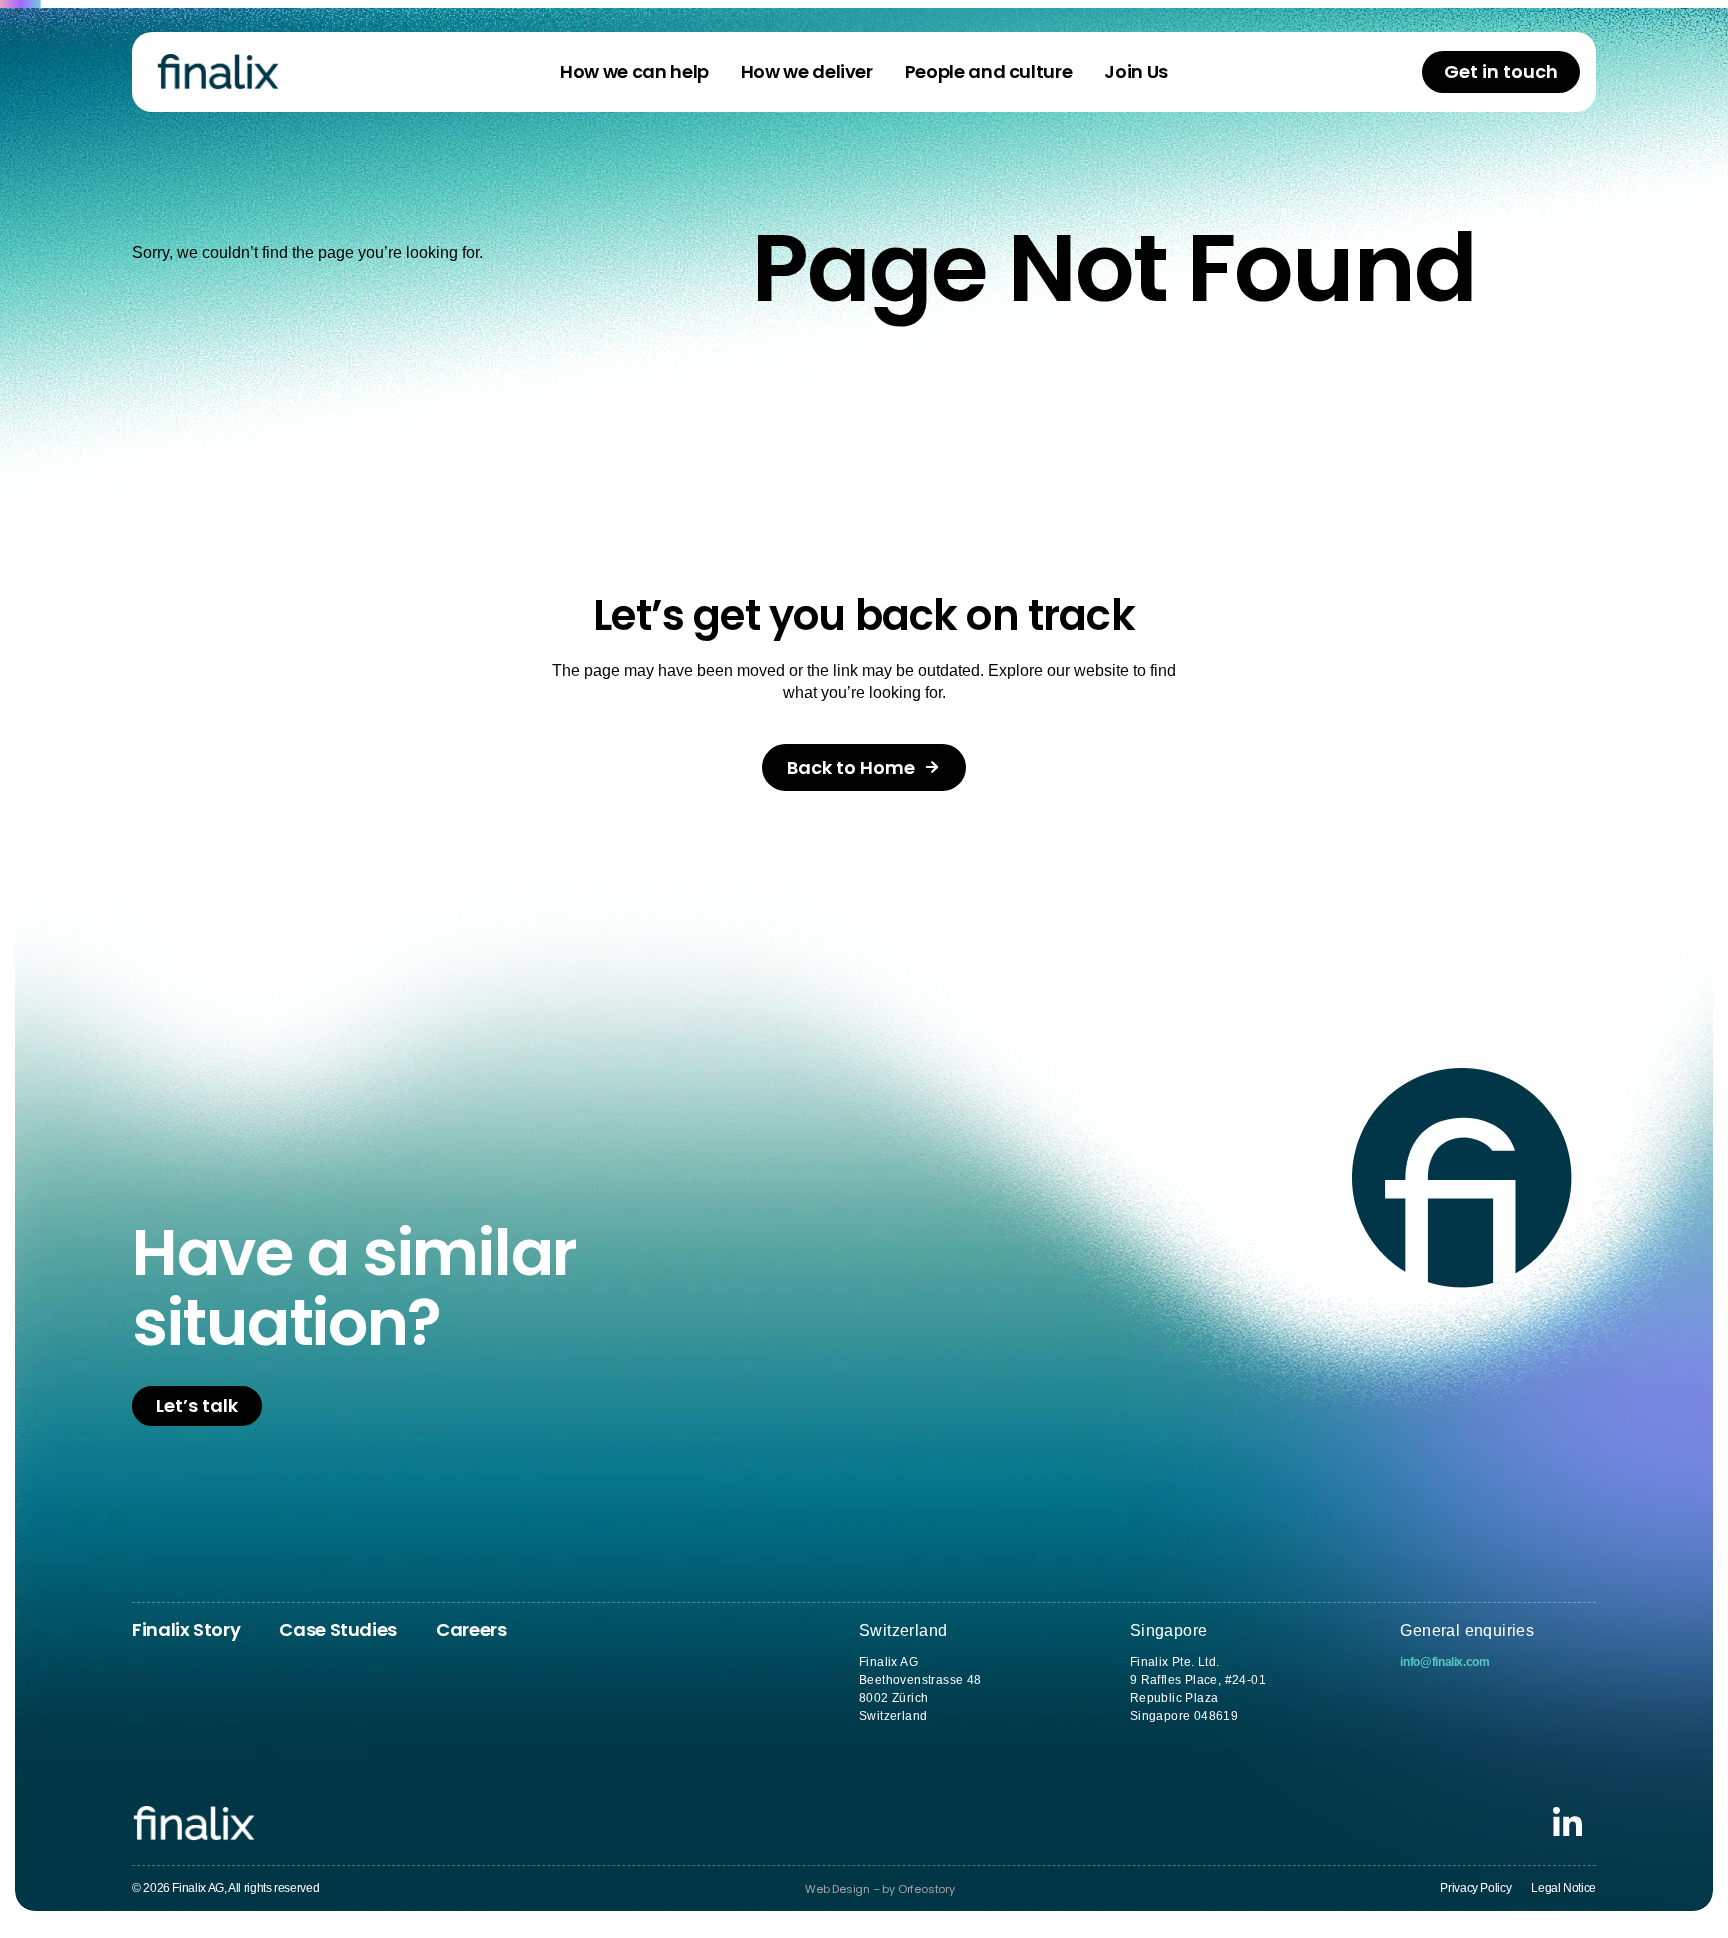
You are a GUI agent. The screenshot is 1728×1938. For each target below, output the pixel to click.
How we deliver (807, 71)
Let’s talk (197, 1405)
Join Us (1135, 71)
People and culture (989, 71)
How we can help (634, 71)
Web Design (837, 1889)
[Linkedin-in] (1567, 1823)
